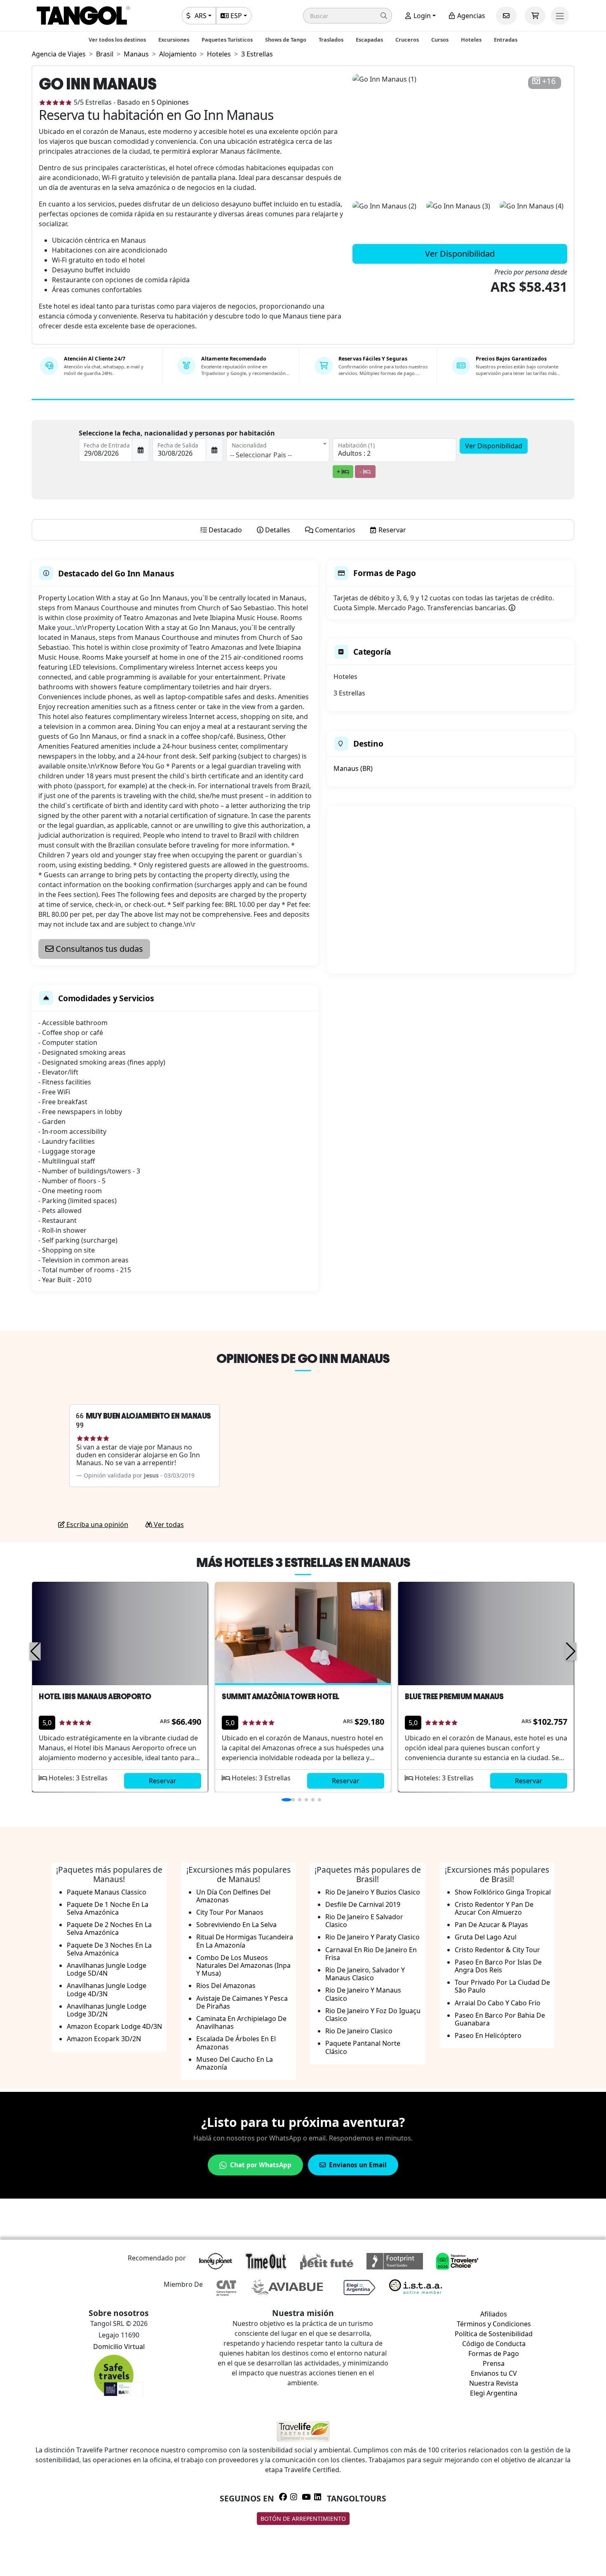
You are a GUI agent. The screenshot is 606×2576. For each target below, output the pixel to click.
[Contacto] (506, 16)
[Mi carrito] (535, 16)
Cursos (440, 40)
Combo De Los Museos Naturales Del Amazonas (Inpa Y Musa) (243, 1965)
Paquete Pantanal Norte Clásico (363, 2047)
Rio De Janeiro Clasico (359, 2031)
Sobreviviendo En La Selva (236, 1925)
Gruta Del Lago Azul (486, 1937)
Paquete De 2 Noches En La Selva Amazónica (109, 1928)
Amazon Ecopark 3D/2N (104, 2039)
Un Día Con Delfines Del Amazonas (233, 1896)
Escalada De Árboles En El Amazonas (236, 2043)
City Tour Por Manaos (230, 1912)
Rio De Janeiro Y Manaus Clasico (363, 1994)
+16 (549, 81)
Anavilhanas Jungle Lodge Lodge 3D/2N (107, 2010)
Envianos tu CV (494, 2373)
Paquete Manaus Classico (107, 1892)
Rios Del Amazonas (226, 1986)
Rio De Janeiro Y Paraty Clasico (372, 1937)
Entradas (506, 40)
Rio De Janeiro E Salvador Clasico (364, 1921)
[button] (348, 16)
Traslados (331, 40)
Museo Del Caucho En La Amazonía (235, 2063)
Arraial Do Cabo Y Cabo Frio (498, 2003)
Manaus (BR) (353, 768)
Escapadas (369, 40)
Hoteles (471, 40)
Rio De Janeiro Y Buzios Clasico (373, 1892)
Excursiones (174, 40)
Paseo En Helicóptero (488, 2035)
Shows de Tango (286, 40)
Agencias (470, 16)
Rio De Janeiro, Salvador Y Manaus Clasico (365, 1974)
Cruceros (407, 40)
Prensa (494, 2363)
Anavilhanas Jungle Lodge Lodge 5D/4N (107, 1969)
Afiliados (494, 2314)
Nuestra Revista (494, 2383)
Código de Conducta (494, 2344)
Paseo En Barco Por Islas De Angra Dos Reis (498, 1966)
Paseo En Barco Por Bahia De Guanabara (500, 2019)
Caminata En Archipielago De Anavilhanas (241, 2022)
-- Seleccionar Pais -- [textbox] (261, 455)
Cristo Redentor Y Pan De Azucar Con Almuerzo (494, 1908)
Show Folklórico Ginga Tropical (503, 1892)
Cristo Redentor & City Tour (497, 1950)
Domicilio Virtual (119, 2347)
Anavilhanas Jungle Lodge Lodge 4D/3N (107, 1989)
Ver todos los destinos (117, 40)
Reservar (163, 1781)
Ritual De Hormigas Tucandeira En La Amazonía (245, 1941)
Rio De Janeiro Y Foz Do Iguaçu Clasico (373, 2015)
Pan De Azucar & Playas (491, 1925)
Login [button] (421, 16)
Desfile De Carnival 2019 (363, 1904)
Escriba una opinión (96, 1525)
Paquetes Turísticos (227, 40)
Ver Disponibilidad (460, 254)
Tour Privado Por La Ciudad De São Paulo (502, 1986)
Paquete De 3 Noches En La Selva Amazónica (109, 1949)
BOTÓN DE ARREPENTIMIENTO (303, 2519)
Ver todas (168, 1525)
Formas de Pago (494, 2354)
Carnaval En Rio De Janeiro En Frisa (371, 1954)
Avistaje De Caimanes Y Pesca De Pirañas (242, 2002)
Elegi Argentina (494, 2393)
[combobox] (278, 450)
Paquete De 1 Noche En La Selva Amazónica (108, 1908)
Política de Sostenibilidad (494, 2334)
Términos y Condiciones (494, 2324)
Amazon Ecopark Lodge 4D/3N (114, 2026)
